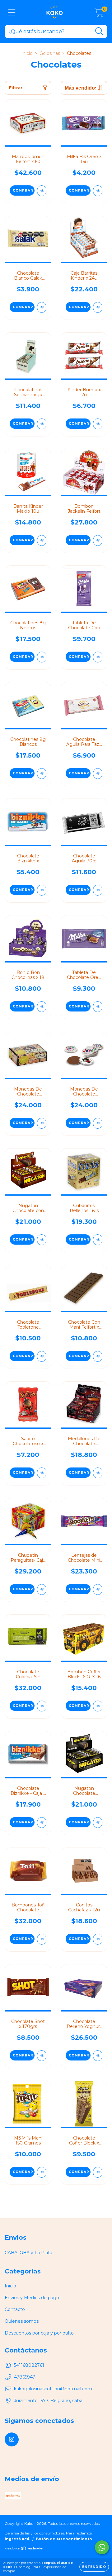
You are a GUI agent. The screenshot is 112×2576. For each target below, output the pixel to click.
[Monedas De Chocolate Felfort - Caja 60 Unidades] (42, 1123)
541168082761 (29, 2365)
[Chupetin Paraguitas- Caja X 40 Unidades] (42, 1589)
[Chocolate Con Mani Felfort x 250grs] (98, 1356)
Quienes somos (22, 2321)
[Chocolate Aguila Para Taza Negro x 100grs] (98, 774)
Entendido (94, 2567)
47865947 (25, 2377)
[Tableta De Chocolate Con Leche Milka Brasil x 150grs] (98, 657)
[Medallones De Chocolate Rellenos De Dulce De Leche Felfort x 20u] (98, 1473)
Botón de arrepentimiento (64, 2539)
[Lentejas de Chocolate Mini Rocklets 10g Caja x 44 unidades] (98, 1589)
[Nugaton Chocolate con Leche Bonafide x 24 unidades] (42, 1240)
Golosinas (50, 53)
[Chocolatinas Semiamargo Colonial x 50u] (42, 424)
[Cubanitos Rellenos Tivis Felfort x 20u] (98, 1240)
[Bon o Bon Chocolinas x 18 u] (42, 1007)
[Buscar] (99, 31)
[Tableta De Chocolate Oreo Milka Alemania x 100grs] (98, 1007)
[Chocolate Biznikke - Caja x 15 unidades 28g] (42, 1823)
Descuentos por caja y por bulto (39, 2333)
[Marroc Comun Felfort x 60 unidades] (42, 191)
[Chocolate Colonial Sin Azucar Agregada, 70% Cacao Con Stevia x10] (42, 1706)
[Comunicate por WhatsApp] (102, 2547)
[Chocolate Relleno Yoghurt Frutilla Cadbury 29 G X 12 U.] (98, 2056)
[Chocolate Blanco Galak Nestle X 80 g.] (42, 307)
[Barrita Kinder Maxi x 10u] (42, 540)
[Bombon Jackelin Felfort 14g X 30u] (98, 540)
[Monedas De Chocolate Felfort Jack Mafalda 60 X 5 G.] (98, 1123)
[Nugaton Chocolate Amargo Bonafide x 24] (98, 1823)
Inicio (27, 53)
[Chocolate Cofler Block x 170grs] (98, 2172)
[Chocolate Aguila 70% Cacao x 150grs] (98, 890)
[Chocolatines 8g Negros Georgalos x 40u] (42, 657)
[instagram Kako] (12, 2439)
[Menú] (12, 13)
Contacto (15, 2309)
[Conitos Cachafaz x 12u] (98, 1939)
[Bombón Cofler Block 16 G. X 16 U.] (98, 1706)
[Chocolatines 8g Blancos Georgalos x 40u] (42, 774)
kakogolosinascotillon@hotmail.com (53, 2389)
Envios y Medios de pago (32, 2298)
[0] (99, 14)
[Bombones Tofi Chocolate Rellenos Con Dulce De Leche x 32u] (42, 1939)
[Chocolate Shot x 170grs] (42, 2056)
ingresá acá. (17, 2539)
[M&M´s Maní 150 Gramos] (42, 2172)
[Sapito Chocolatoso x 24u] (42, 1473)
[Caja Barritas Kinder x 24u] (98, 307)
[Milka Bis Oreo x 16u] (98, 191)
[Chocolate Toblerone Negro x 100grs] (42, 1356)
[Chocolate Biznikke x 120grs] (42, 890)
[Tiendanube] (24, 2549)
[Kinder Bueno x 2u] (98, 424)
